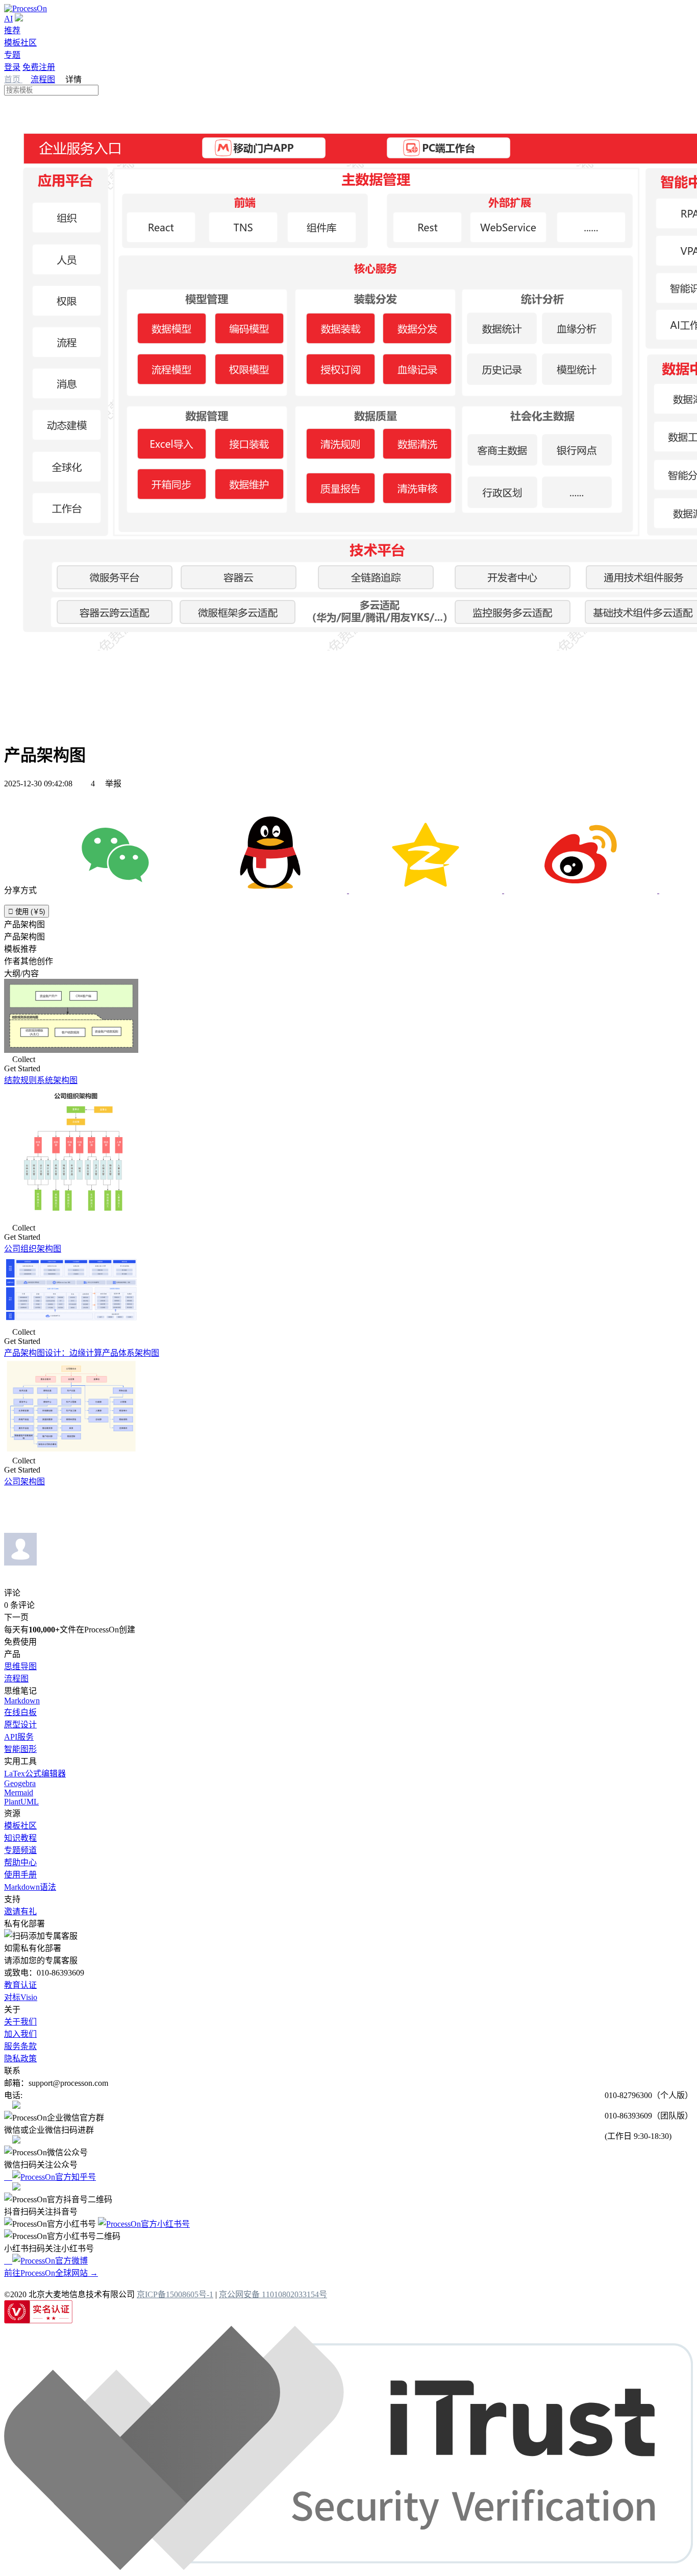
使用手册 (20, 1875)
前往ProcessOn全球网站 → (51, 2273)
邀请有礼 (20, 1911)
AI (8, 19)
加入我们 (20, 2034)
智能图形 (20, 1749)
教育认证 (20, 1985)
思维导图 (20, 1666)
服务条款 (20, 2046)
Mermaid (19, 1792)
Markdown (22, 1701)
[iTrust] (348, 2567)
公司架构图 (24, 1482)
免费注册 (39, 67)
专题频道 (20, 1850)
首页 (13, 79)
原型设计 (20, 1725)
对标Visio (21, 1997)
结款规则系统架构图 (41, 1080)
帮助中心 (20, 1862)
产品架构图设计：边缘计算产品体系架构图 (82, 1353)
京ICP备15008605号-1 (175, 2294)
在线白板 (20, 1712)
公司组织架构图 (33, 1249)
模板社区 (20, 43)
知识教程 (20, 1838)
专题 (12, 55)
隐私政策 (20, 2059)
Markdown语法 (30, 1887)
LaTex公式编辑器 (35, 1774)
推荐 (12, 30)
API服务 (19, 1737)
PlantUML (21, 1802)
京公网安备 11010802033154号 (273, 2294)
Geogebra (20, 1783)
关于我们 (20, 2022)
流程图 (43, 79)
